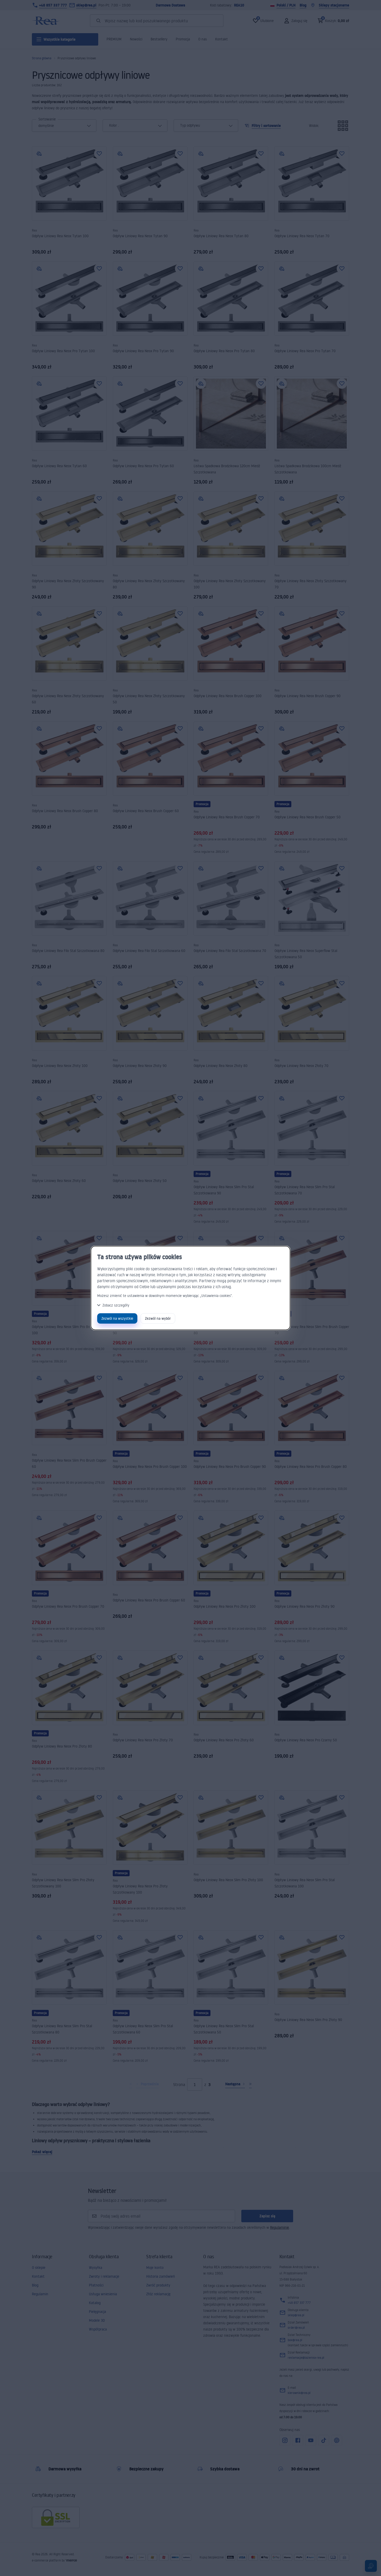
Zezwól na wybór (158, 1318)
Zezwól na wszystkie (117, 1318)
